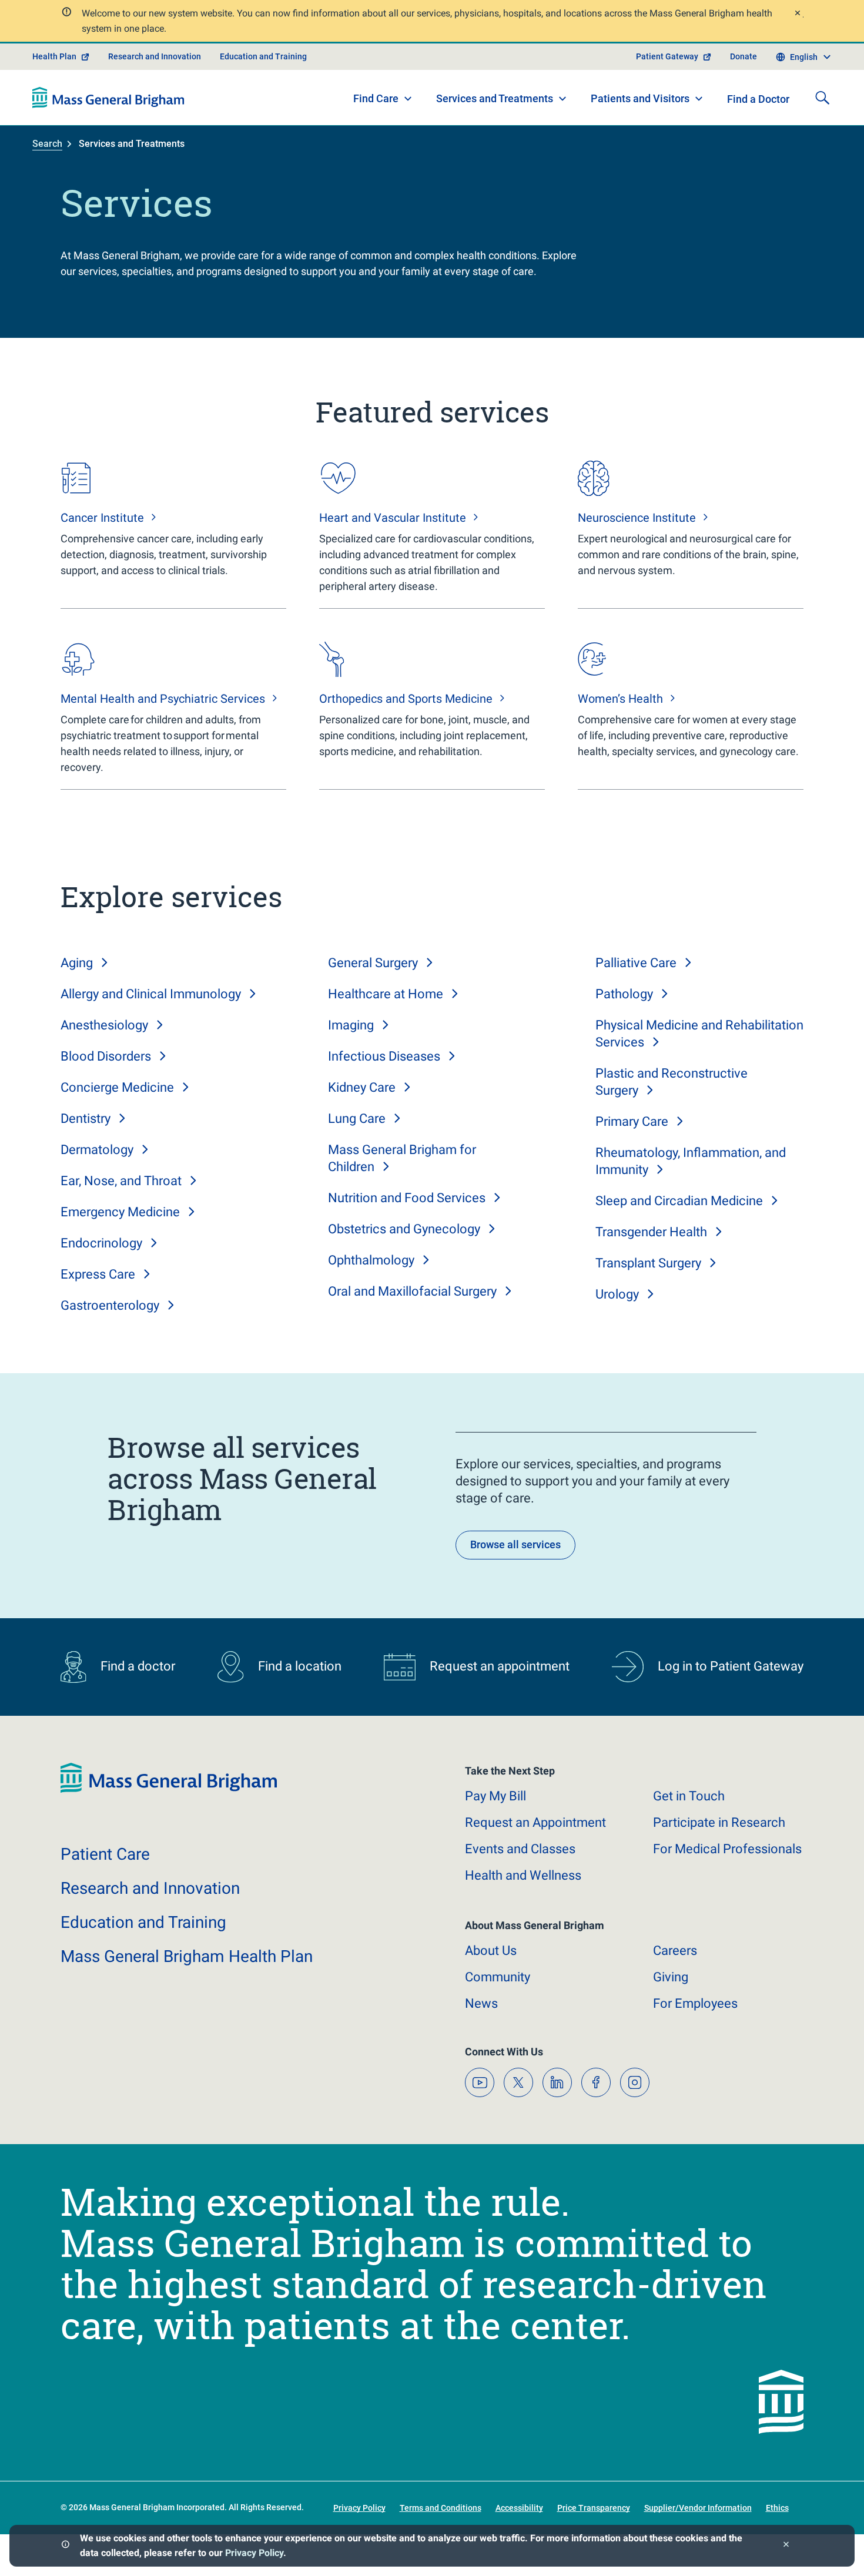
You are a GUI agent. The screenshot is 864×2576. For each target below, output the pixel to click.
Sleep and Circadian (679, 1201)
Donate (744, 56)
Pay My (495, 1796)
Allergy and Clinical (151, 994)
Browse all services (515, 1544)
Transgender (651, 1232)
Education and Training (263, 56)
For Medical (727, 1849)
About (491, 1951)
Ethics (777, 2508)
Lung (357, 1118)
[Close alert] (797, 14)
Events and (520, 1849)
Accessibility (519, 2508)
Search (47, 144)
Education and (143, 1922)
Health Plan (54, 56)
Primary (632, 1121)
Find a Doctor (758, 99)
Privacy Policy (254, 2553)
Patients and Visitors (640, 98)
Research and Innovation (155, 56)
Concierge (117, 1087)
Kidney (362, 1087)
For (695, 2003)
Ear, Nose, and (121, 1181)
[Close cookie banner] (786, 2546)
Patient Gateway (667, 56)
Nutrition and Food (407, 1198)
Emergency (120, 1212)
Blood (106, 1056)
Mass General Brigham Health (187, 1956)
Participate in (719, 1822)
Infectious (384, 1056)
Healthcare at (386, 994)
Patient (105, 1854)
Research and (150, 1888)
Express (98, 1274)
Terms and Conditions (441, 2508)
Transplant (648, 1263)
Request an (535, 1822)
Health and (523, 1875)
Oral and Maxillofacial (412, 1291)
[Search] (822, 98)
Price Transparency (594, 2508)
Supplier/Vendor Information (698, 2508)
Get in (689, 1796)
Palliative (636, 963)
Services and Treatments (495, 98)
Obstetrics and (404, 1229)
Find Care (376, 98)
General (373, 963)
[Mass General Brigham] (108, 98)
